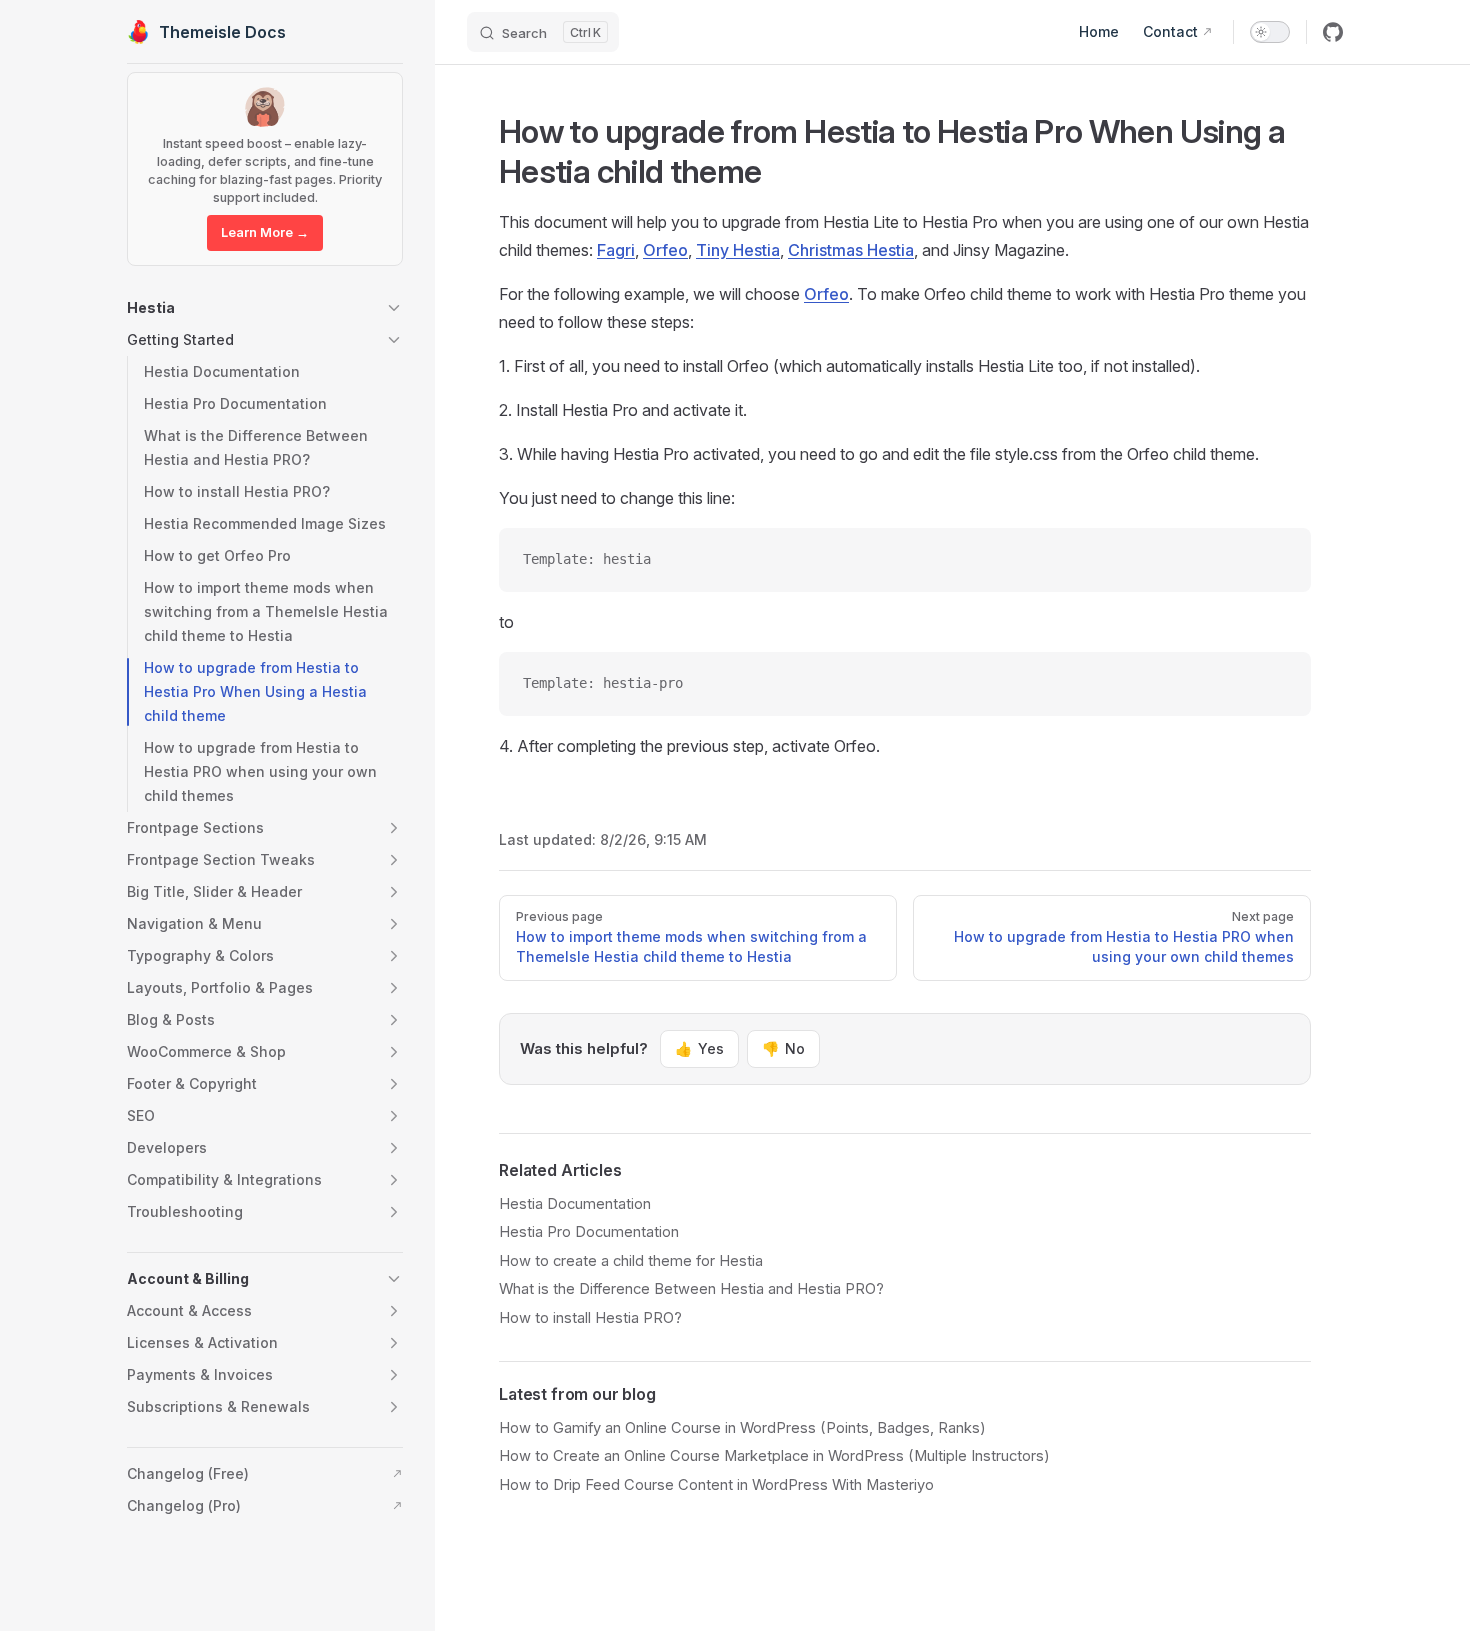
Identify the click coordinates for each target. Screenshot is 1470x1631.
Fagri (616, 250)
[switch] (1270, 32)
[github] (1333, 32)
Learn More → (265, 232)
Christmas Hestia (851, 250)
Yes (699, 1048)
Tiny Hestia (738, 250)
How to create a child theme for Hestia (631, 1261)
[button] (265, 308)
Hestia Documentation (575, 1204)
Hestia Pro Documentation (589, 1232)
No (783, 1048)
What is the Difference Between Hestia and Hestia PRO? (691, 1289)
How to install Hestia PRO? (590, 1318)
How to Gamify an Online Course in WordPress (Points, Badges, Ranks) (742, 1428)
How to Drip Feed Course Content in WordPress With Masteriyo (716, 1485)
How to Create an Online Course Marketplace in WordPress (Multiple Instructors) (774, 1456)
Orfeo (665, 250)
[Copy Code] (1279, 560)
